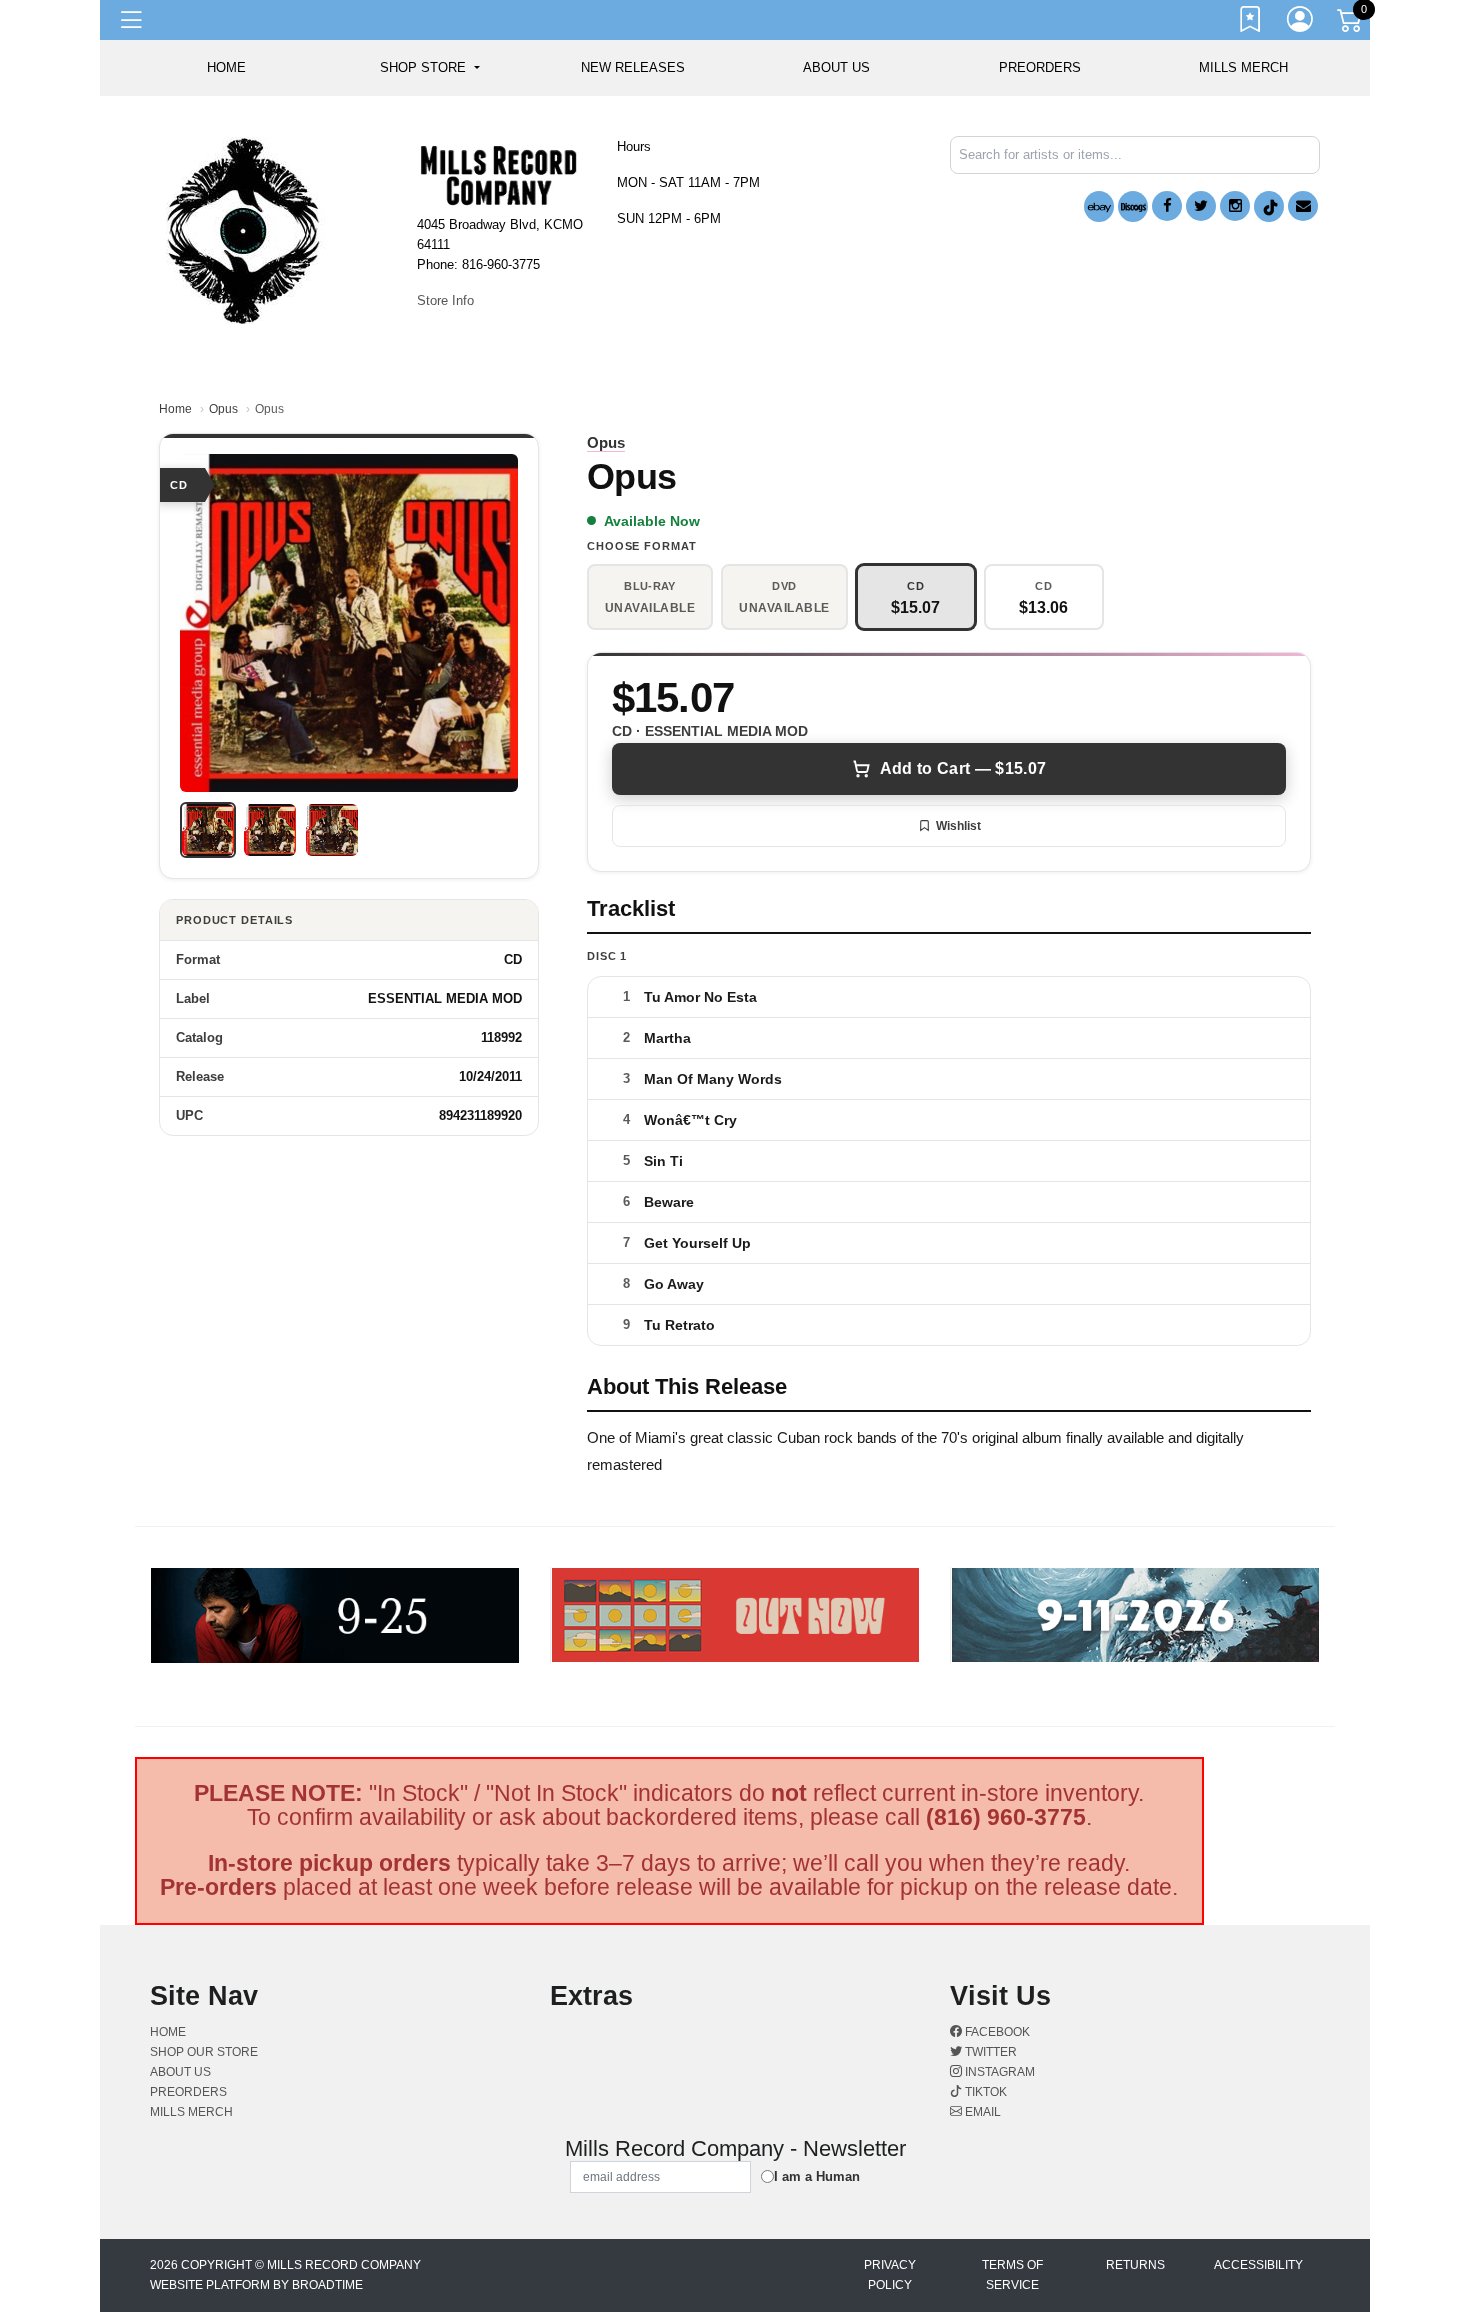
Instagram (998, 2072)
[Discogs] (1133, 206)
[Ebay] (1099, 206)
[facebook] (1167, 206)
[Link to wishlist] (1251, 23)
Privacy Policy (890, 2275)
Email (981, 2112)
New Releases (633, 67)
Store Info (445, 300)
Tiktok (984, 2092)
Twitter (989, 2052)
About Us (836, 67)
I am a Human (817, 2176)
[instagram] (1235, 206)
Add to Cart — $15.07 (963, 768)
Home (175, 409)
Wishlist (958, 826)
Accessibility (1258, 2265)
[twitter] (1201, 206)
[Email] (1303, 206)
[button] (429, 68)
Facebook (996, 2032)
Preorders (1040, 67)
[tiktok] (1269, 206)
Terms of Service (1012, 2275)
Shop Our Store (204, 2052)
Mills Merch (1243, 67)
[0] (1351, 24)
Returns (1135, 2265)
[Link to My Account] (1301, 23)
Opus (223, 409)
